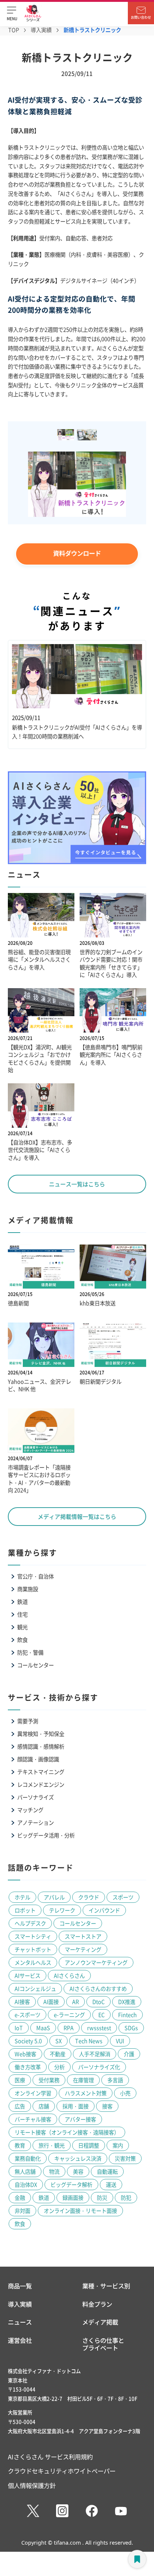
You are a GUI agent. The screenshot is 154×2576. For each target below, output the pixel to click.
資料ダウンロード (77, 553)
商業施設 (28, 1589)
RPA (69, 2028)
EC (101, 2015)
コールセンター (36, 1665)
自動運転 (107, 2171)
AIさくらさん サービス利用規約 (50, 2457)
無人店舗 (25, 2171)
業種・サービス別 (106, 2286)
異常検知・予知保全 (41, 1734)
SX (58, 2041)
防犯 (126, 2197)
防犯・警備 (30, 1652)
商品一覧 (20, 2286)
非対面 (22, 2210)
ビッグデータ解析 (71, 2184)
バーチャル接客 (33, 2119)
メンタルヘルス (33, 1962)
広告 (20, 2106)
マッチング (30, 1810)
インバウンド (104, 1910)
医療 (20, 2080)
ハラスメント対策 (86, 2093)
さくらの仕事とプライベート (103, 2344)
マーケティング (83, 1949)
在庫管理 (83, 2080)
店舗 (44, 2106)
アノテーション (36, 1822)
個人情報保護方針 (32, 2485)
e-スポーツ (27, 2015)
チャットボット (33, 1949)
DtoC (98, 2002)
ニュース (20, 2322)
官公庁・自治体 (36, 1576)
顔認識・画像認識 (38, 1759)
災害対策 (125, 2158)
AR (76, 2002)
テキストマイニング (41, 1772)
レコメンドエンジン (41, 1784)
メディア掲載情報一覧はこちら (77, 1516)
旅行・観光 (52, 2145)
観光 (22, 1627)
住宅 (22, 1614)
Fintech (127, 2015)
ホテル (22, 1897)
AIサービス (27, 1975)
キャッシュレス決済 (78, 2158)
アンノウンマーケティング (96, 1962)
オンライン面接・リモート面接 (80, 2210)
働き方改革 (28, 2067)
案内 (118, 2145)
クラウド (89, 1897)
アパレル (54, 1897)
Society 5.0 (28, 2041)
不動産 (58, 2054)
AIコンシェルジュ (35, 1988)
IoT (19, 2028)
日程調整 (89, 2145)
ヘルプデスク (30, 1923)
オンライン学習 (33, 2093)
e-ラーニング (69, 2015)
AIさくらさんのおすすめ (98, 1988)
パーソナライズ (36, 1797)
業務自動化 (28, 2158)
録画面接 (73, 2197)
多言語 (115, 2080)
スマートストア (83, 1936)
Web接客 (25, 2054)
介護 (129, 2054)
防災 (102, 2197)
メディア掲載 (100, 2322)
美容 (78, 2171)
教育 (20, 2145)
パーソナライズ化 (99, 2067)
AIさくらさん (69, 1975)
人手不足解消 (95, 2054)
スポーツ (123, 1897)
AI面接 (51, 2002)
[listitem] (67, 435)
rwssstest (99, 2028)
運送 (111, 2184)
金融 (20, 2197)
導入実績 (41, 30)
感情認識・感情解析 (41, 1746)
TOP (14, 30)
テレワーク (62, 1910)
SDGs (131, 2028)
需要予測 (28, 1721)
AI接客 (22, 2002)
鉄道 (22, 1601)
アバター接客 (80, 2119)
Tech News (89, 2041)
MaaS (43, 2028)
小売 (125, 2093)
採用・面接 (76, 2106)
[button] (12, 13)
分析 (59, 2067)
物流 (54, 2171)
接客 (107, 2106)
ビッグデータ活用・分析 (46, 1835)
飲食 (22, 1640)
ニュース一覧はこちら (77, 1184)
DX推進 (127, 2002)
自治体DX (26, 2184)
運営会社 (20, 2341)
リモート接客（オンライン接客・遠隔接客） (67, 2132)
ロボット (25, 1910)
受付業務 (49, 2080)
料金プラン (97, 2304)
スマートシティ (33, 1936)
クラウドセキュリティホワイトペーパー (62, 2471)
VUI (120, 2041)
